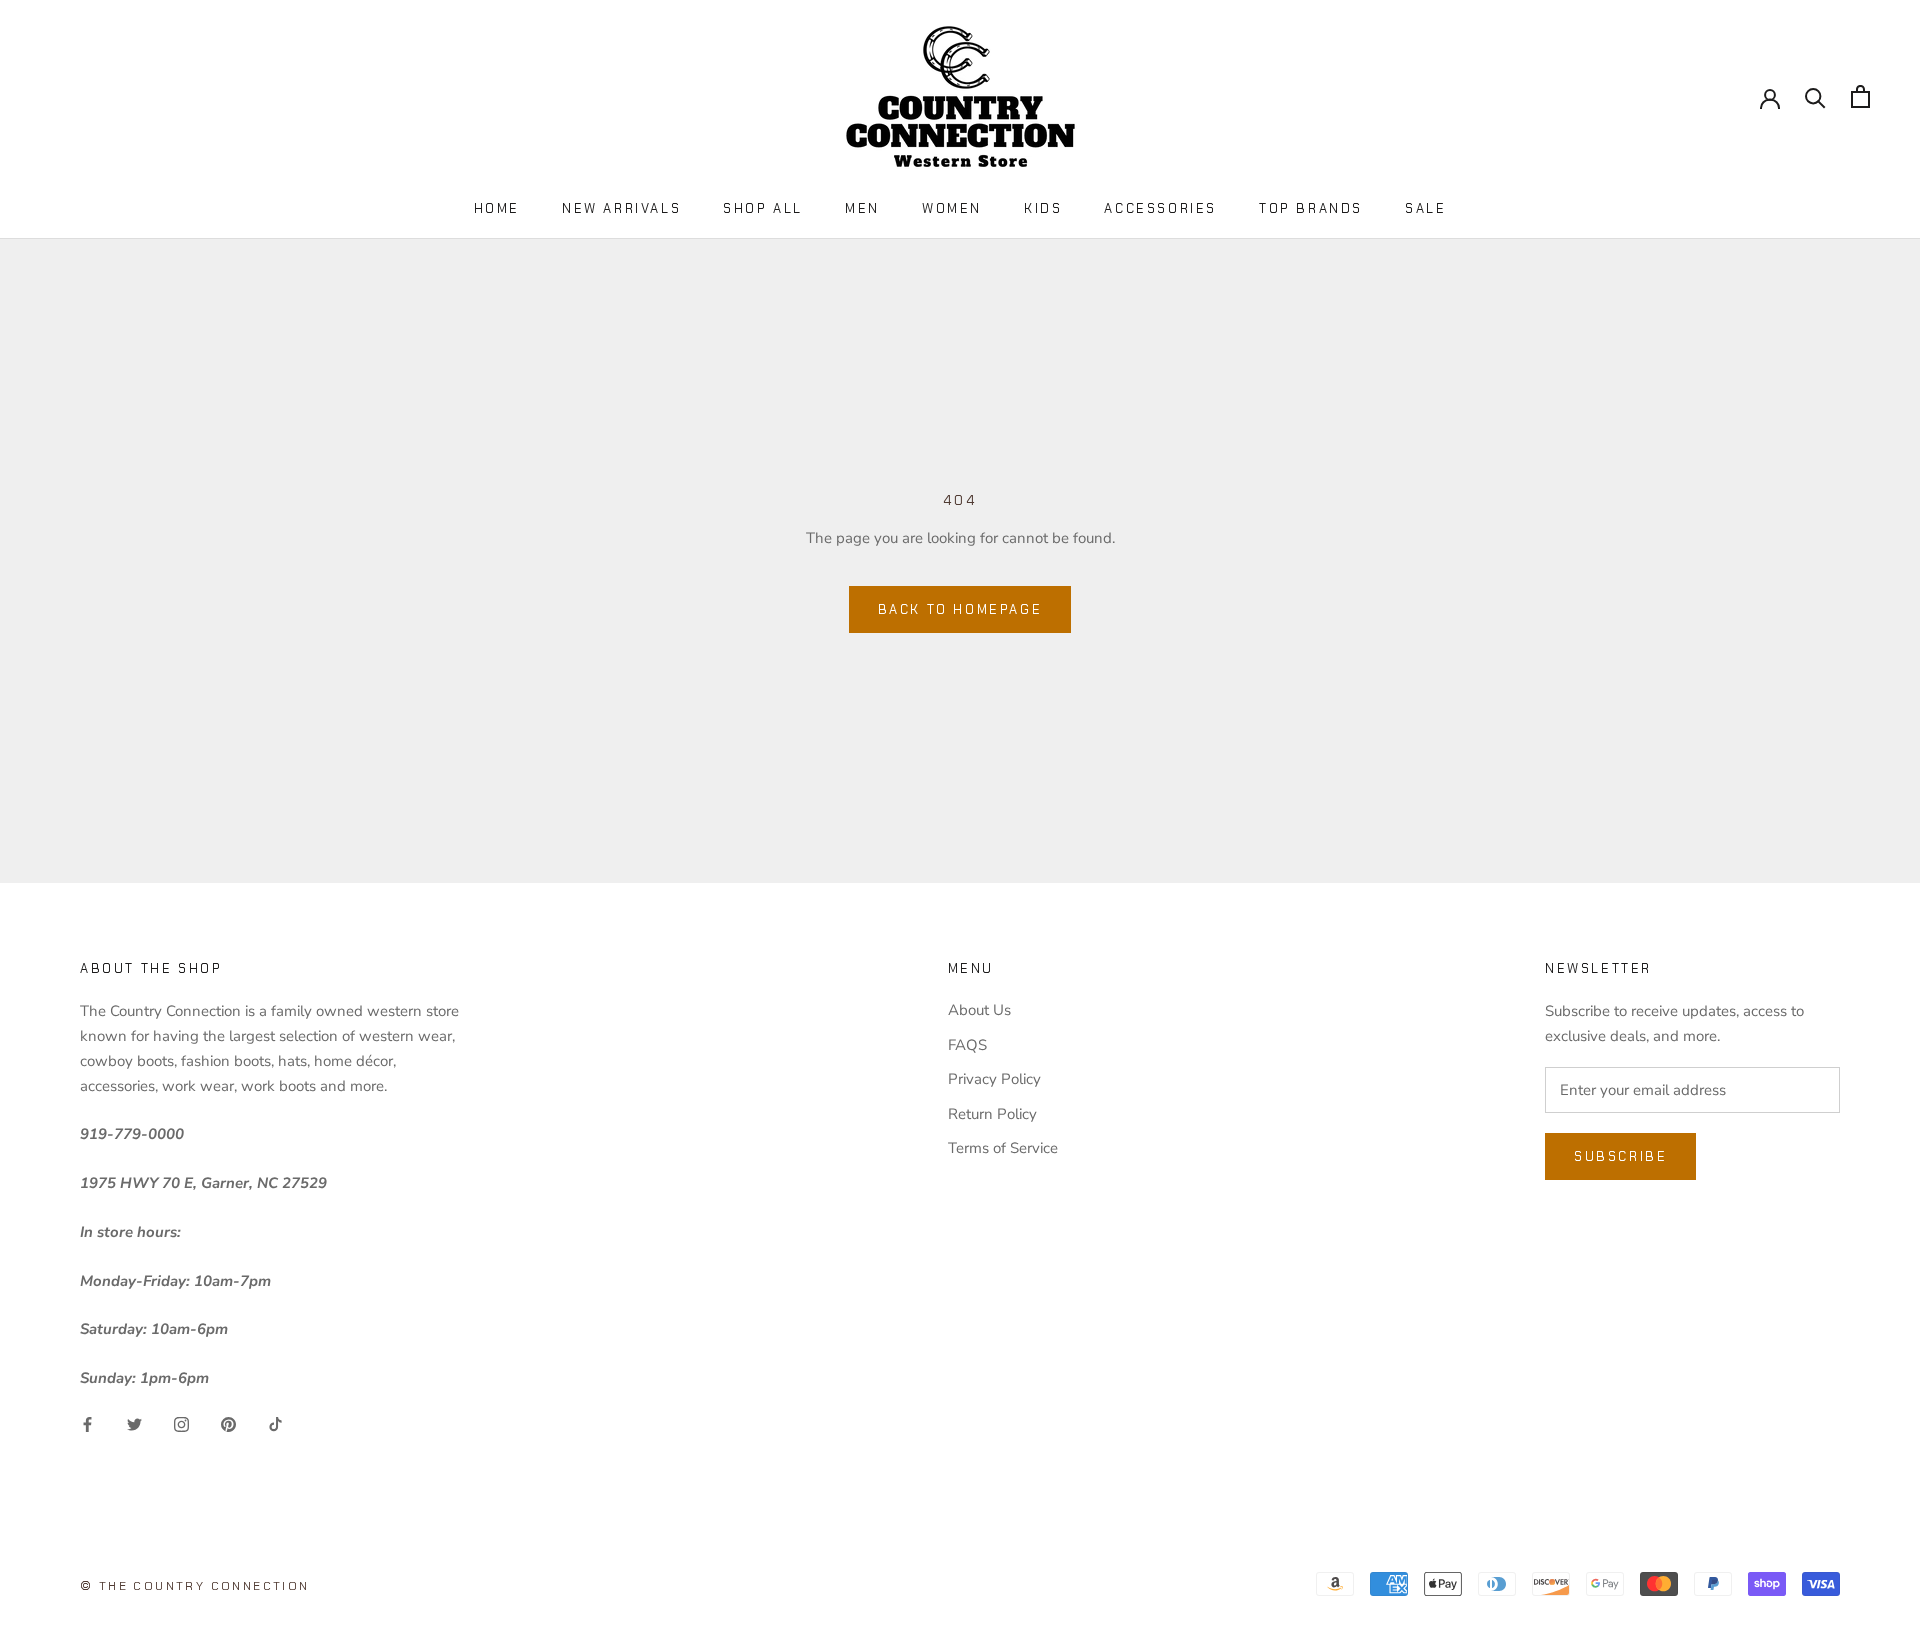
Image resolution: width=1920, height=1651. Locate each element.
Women (952, 208)
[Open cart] (1860, 96)
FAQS (967, 1045)
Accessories (1160, 208)
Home (497, 208)
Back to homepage (960, 609)
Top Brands (1311, 208)
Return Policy (992, 1114)
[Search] (1815, 96)
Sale (1425, 208)
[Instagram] (181, 1423)
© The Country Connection (195, 1586)
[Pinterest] (228, 1423)
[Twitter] (134, 1423)
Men (862, 208)
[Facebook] (87, 1423)
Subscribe (1620, 1156)
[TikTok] (275, 1423)
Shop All (763, 208)
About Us (979, 1010)
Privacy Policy (994, 1079)
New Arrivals (621, 208)
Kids (1043, 208)
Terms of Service (1003, 1148)
